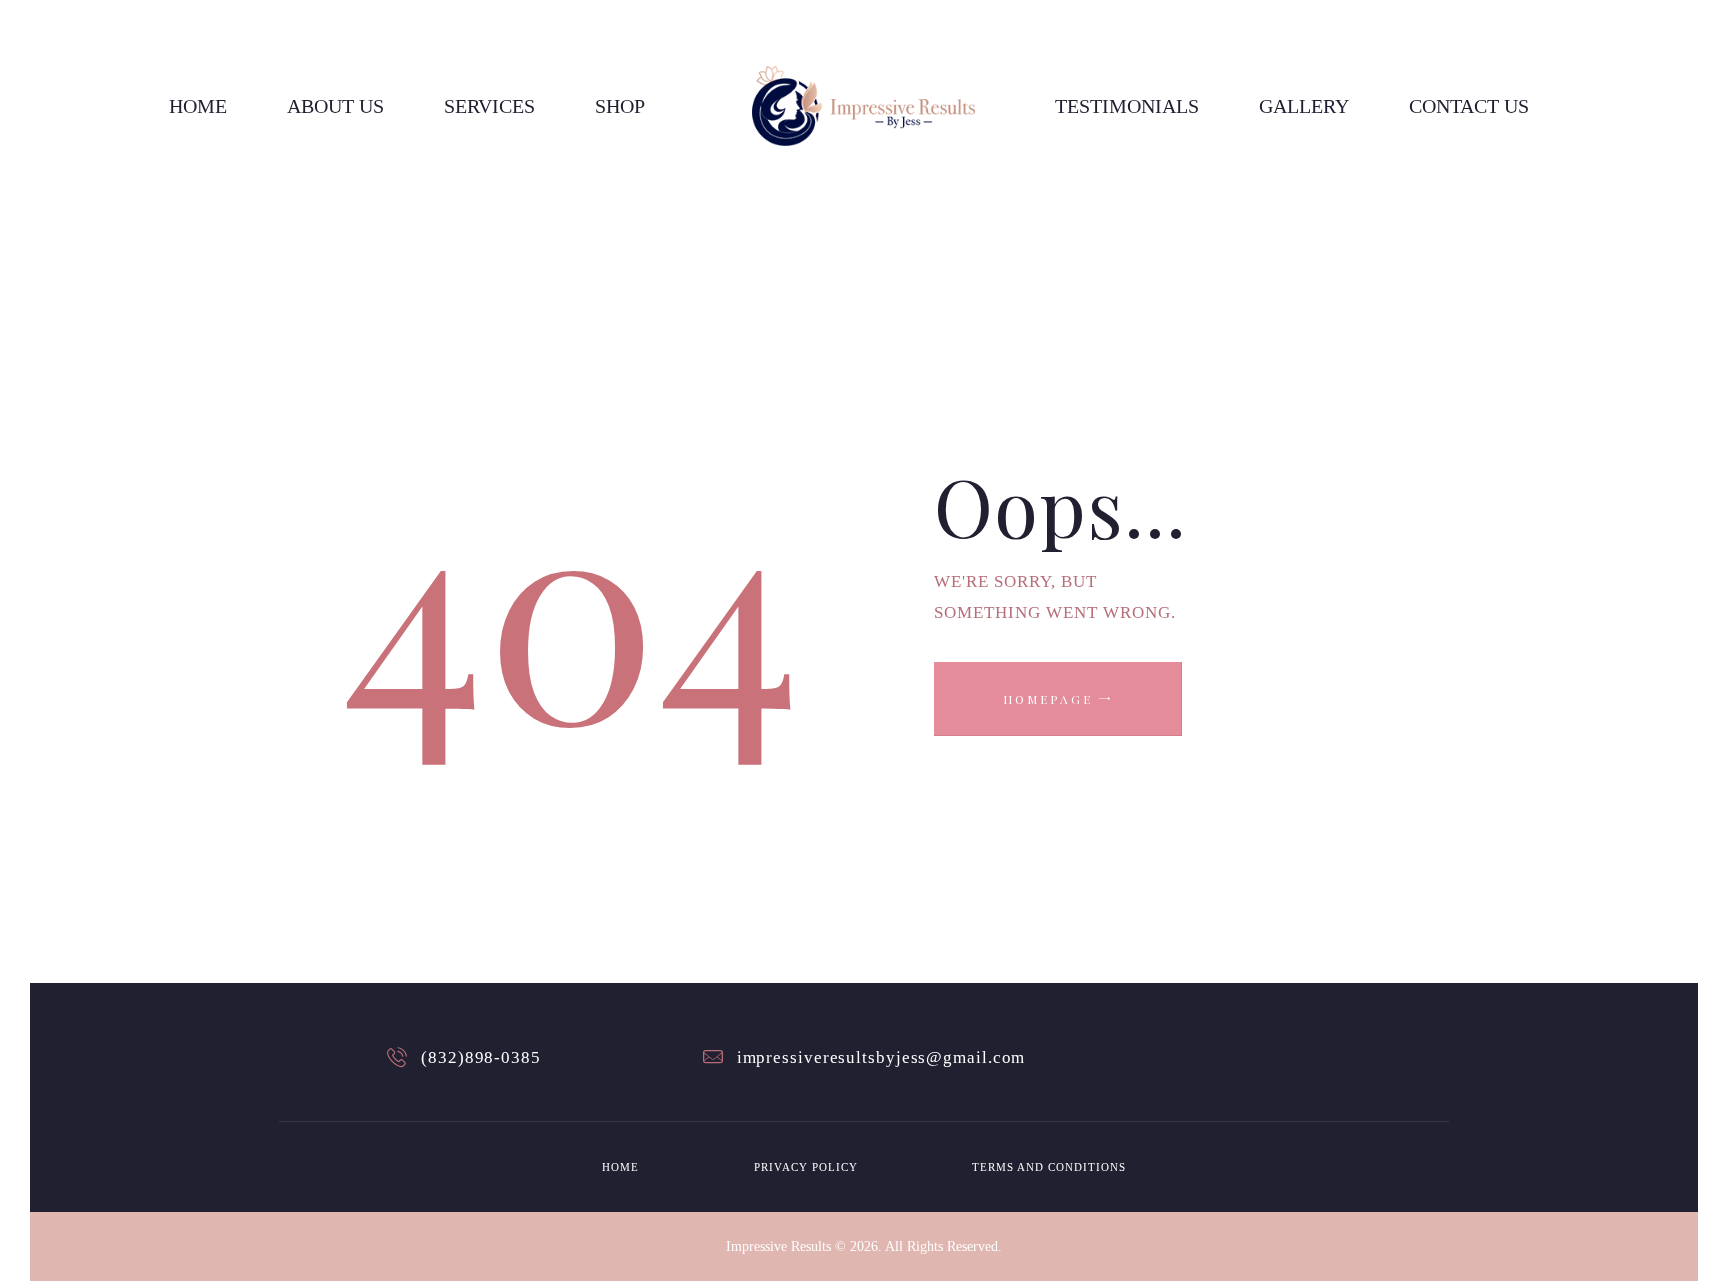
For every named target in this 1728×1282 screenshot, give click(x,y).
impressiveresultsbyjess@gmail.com (881, 1057)
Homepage (1048, 699)
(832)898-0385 (481, 1057)
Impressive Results (778, 1246)
